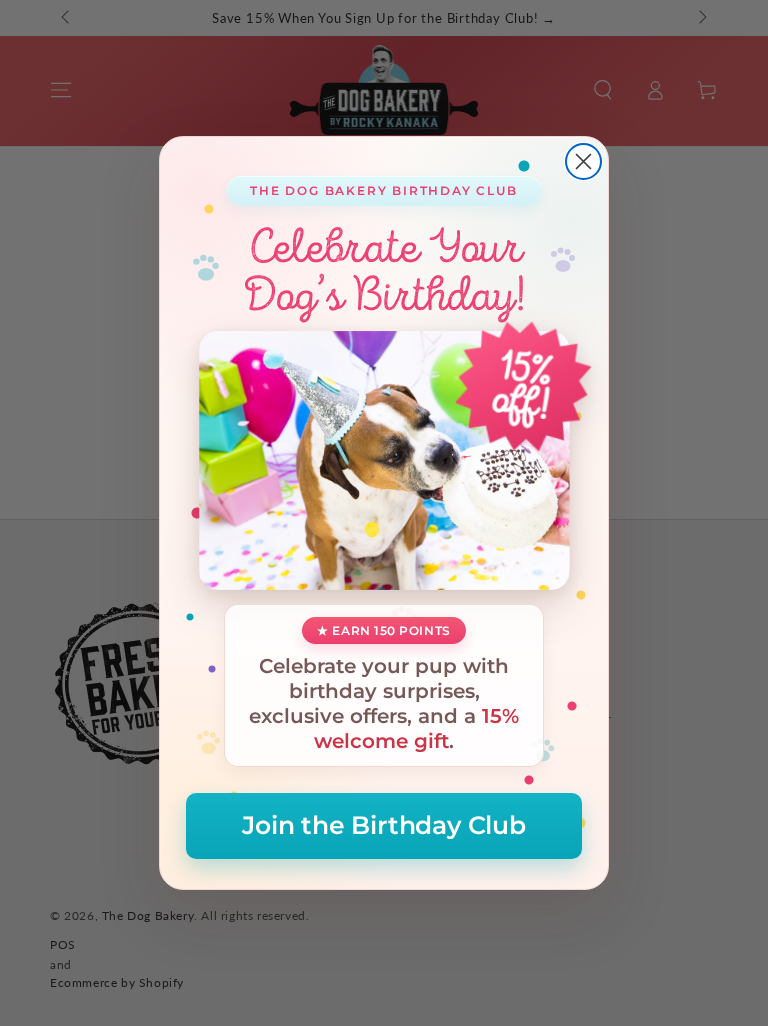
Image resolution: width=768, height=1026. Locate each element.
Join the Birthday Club (384, 825)
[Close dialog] (583, 161)
